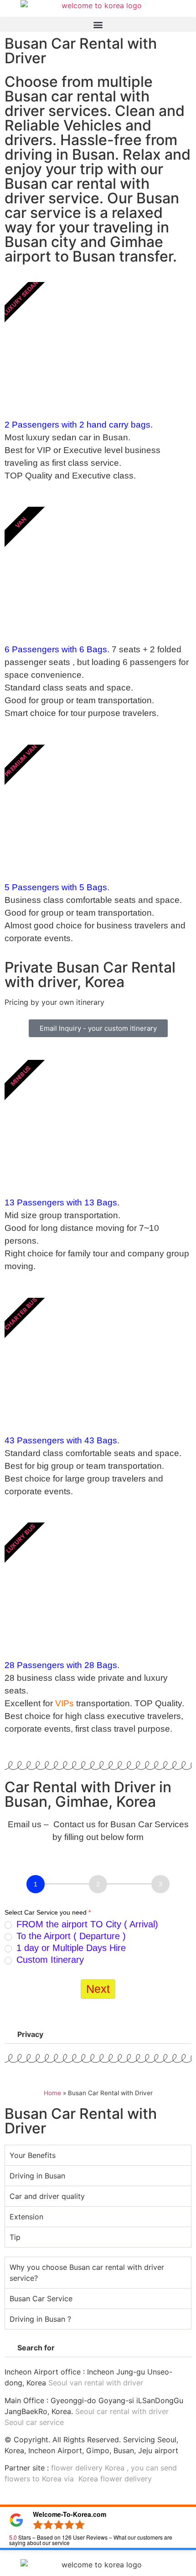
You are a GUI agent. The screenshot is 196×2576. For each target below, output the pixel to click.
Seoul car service (34, 2422)
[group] (98, 1885)
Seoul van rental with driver (96, 2383)
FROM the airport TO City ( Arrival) (86, 1924)
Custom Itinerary (49, 1960)
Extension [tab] (26, 2217)
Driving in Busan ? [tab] (40, 2319)
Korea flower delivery (115, 2479)
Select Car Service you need (48, 1912)
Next (98, 1989)
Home (52, 2093)
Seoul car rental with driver (122, 2411)
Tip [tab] (15, 2237)
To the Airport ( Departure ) (70, 1936)
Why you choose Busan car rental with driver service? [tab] (87, 2273)
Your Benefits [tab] (33, 2155)
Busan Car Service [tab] (41, 2299)
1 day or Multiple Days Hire (70, 1948)
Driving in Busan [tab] (37, 2176)
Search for (36, 2348)
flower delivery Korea (88, 2468)
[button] (98, 24)
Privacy (30, 2034)
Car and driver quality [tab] (47, 2196)
